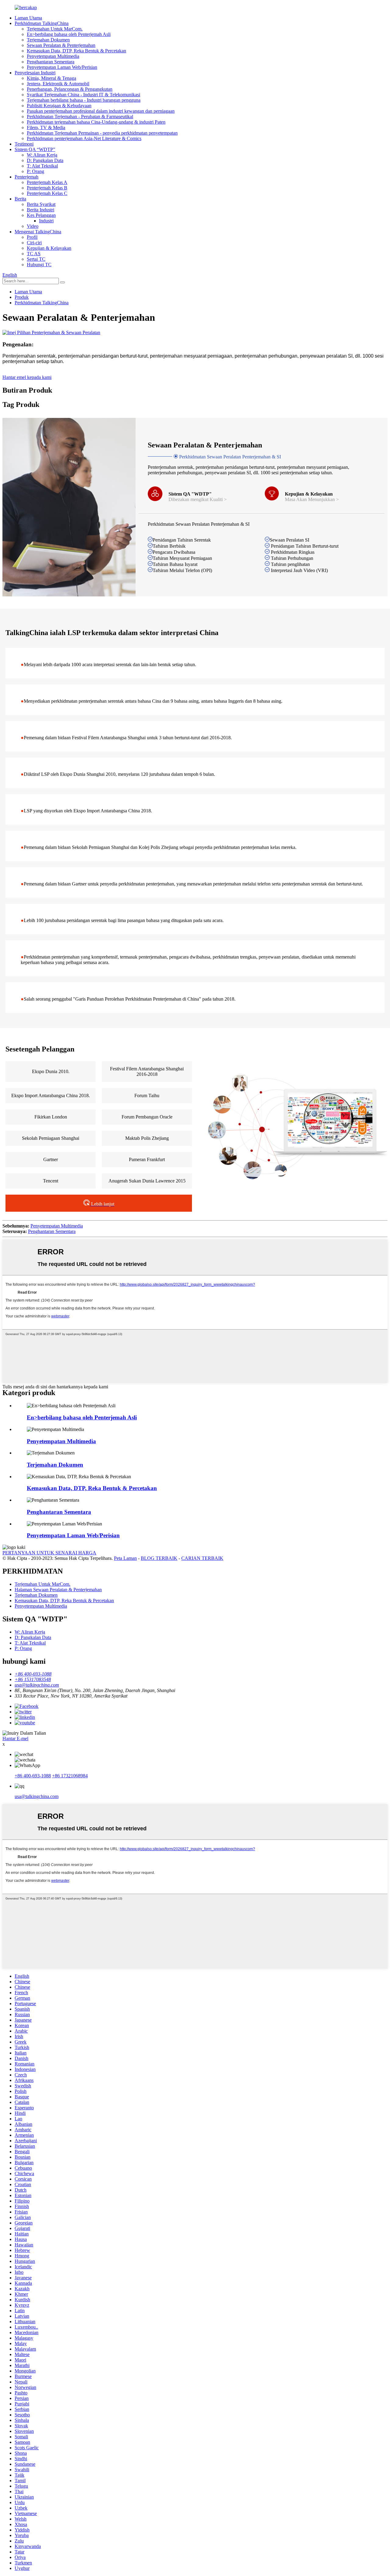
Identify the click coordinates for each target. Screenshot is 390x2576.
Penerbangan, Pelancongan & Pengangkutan (70, 89)
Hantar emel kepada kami (27, 377)
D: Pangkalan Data (45, 160)
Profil (32, 237)
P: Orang (35, 171)
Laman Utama (28, 18)
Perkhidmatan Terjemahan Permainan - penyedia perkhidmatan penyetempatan (102, 133)
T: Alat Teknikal (42, 166)
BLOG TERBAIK (159, 1558)
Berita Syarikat (41, 204)
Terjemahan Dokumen (48, 40)
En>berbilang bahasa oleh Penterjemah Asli (69, 34)
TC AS (34, 254)
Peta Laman (125, 1558)
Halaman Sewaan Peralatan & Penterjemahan (58, 1590)
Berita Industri (41, 210)
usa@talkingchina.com (37, 1796)
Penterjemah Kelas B (47, 188)
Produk (22, 297)
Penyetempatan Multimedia (53, 56)
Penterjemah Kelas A (47, 182)
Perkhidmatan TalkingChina (42, 23)
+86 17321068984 (70, 1776)
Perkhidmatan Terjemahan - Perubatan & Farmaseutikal (80, 117)
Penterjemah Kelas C (47, 193)
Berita (20, 199)
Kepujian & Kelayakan (49, 248)
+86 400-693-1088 (33, 1776)
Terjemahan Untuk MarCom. (55, 29)
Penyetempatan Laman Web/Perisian (62, 67)
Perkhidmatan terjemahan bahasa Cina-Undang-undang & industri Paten (96, 122)
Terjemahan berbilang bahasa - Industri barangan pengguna (84, 100)
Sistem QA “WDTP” (35, 149)
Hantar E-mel (15, 1739)
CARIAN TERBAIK (202, 1558)
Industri (46, 221)
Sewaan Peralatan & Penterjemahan (61, 45)
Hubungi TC (39, 265)
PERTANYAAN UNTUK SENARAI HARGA (49, 1553)
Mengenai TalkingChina (38, 232)
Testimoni (24, 144)
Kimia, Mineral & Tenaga (51, 78)
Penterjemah (27, 177)
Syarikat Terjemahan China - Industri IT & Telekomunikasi (83, 95)
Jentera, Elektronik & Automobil (58, 84)
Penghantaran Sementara (51, 62)
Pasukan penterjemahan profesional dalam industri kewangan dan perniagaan (101, 111)
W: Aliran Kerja (42, 155)
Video (33, 226)
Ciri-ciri (34, 243)
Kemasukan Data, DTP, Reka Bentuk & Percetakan (76, 51)
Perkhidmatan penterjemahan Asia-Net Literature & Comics (84, 138)
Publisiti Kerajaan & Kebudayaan (59, 106)
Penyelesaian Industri (35, 73)
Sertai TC (36, 259)
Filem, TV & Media (46, 127)
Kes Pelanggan (41, 215)
